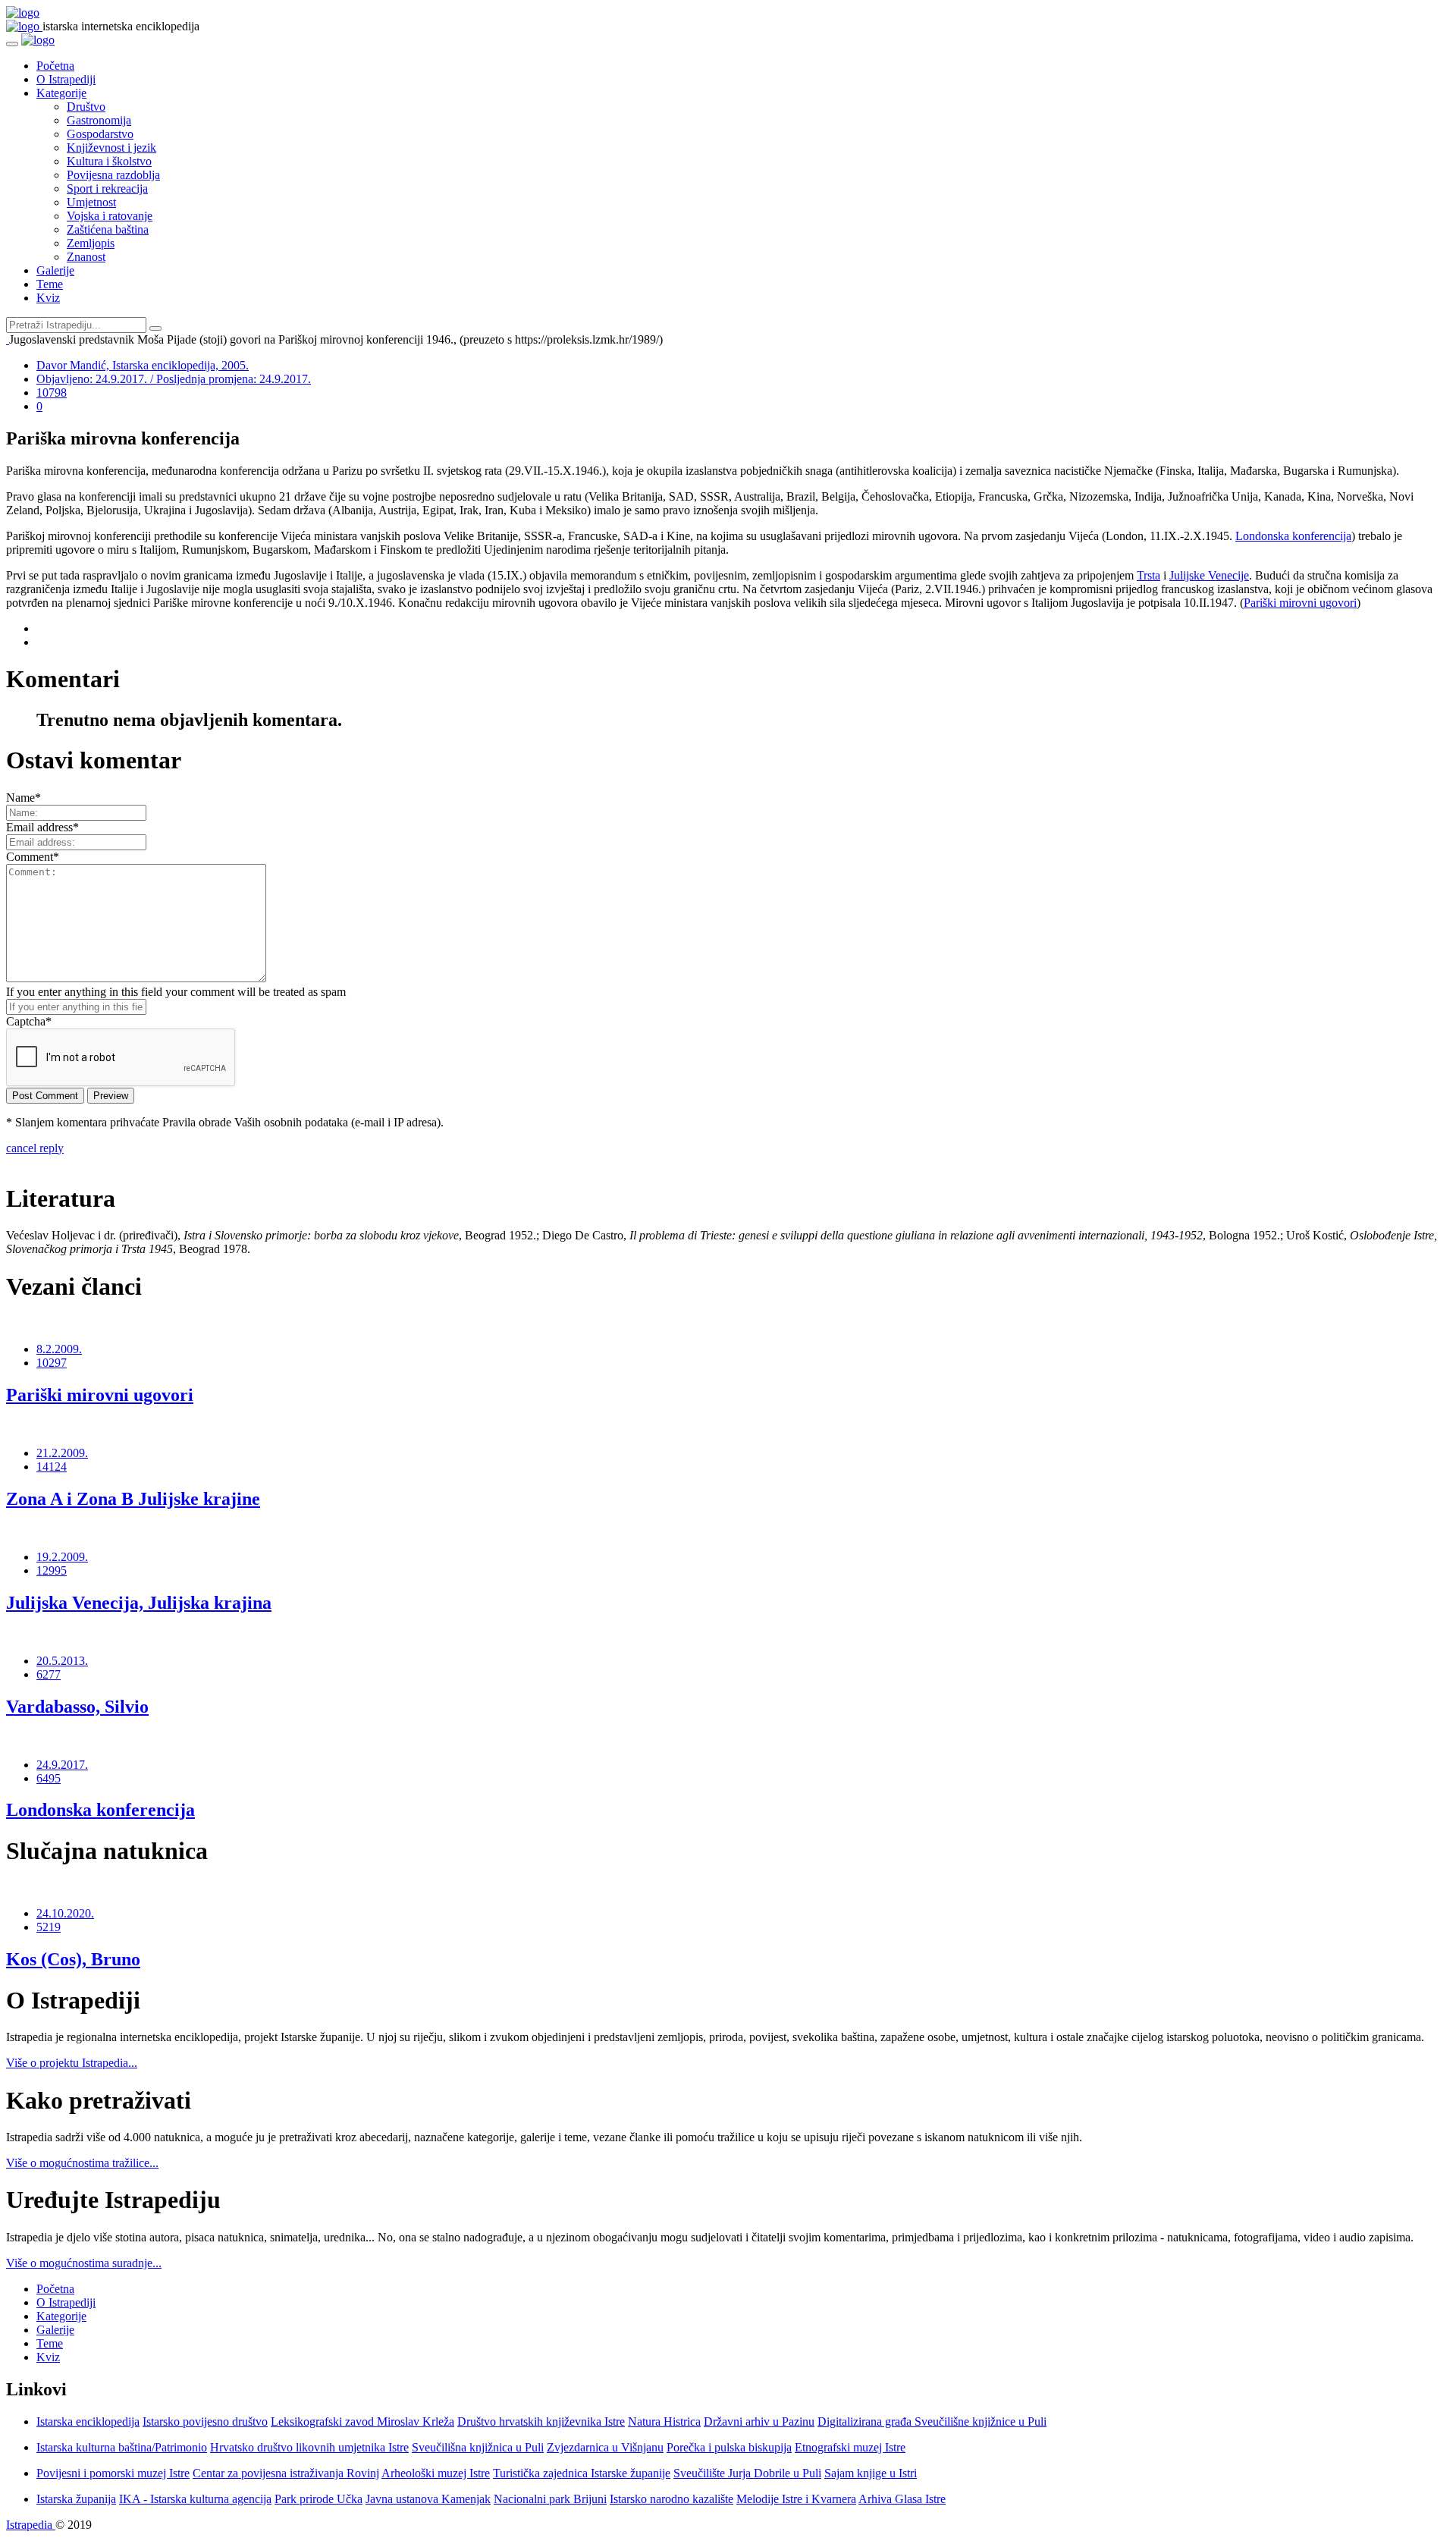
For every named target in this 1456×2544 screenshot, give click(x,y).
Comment (33, 857)
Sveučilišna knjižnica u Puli (478, 2447)
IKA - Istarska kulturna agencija (195, 2499)
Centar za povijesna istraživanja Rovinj (286, 2473)
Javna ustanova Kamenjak (428, 2499)
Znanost (86, 257)
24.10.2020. (65, 1913)
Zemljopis (91, 243)
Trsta (1148, 575)
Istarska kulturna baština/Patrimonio (122, 2447)
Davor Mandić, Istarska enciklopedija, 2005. (143, 365)
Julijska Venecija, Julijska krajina (139, 1603)
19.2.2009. (62, 1557)
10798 (52, 393)
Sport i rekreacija (107, 188)
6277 (49, 1674)
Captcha (29, 1021)
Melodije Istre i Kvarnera (796, 2499)
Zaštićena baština (108, 229)
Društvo (86, 107)
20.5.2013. (62, 1661)
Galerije (55, 270)
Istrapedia (31, 2525)
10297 (52, 1363)
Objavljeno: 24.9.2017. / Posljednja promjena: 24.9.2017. (174, 379)
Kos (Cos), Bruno (73, 1959)
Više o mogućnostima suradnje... (84, 2263)
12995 (52, 1570)
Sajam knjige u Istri (871, 2473)
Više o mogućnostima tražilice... (82, 2163)
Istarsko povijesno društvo (205, 2422)
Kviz (48, 298)
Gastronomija (99, 120)
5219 (49, 1927)
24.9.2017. (62, 1765)
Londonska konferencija (1293, 536)
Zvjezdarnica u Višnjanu (605, 2447)
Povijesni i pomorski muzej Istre (113, 2473)
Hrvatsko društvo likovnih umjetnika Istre (309, 2447)
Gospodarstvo (100, 134)
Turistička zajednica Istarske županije (582, 2473)
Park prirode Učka (318, 2499)
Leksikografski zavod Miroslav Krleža (362, 2422)
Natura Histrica (664, 2422)
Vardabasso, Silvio (77, 1707)
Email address (42, 827)
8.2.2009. (59, 1349)
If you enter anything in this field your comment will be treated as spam (176, 992)
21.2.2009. (62, 1453)
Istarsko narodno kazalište (672, 2499)
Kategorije (61, 93)
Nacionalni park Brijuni (550, 2499)
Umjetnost (91, 202)
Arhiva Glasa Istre (902, 2499)
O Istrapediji (66, 79)
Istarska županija (76, 2499)
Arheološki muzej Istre (436, 2473)
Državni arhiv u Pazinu (759, 2422)
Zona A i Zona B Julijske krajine (133, 1499)
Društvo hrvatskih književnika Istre (541, 2422)
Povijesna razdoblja (113, 175)
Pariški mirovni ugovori (1300, 603)
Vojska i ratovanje (110, 216)
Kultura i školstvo (109, 161)
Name (24, 798)
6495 (49, 1778)
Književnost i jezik (111, 148)
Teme (50, 284)
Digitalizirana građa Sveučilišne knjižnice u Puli (932, 2422)
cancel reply (35, 1148)
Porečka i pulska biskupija (729, 2447)
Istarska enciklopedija (88, 2422)
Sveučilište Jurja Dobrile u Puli (747, 2473)
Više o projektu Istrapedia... (72, 2063)
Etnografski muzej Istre (850, 2447)
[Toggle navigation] (12, 44)
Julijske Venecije (1209, 575)
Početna (55, 66)
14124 (52, 1467)
